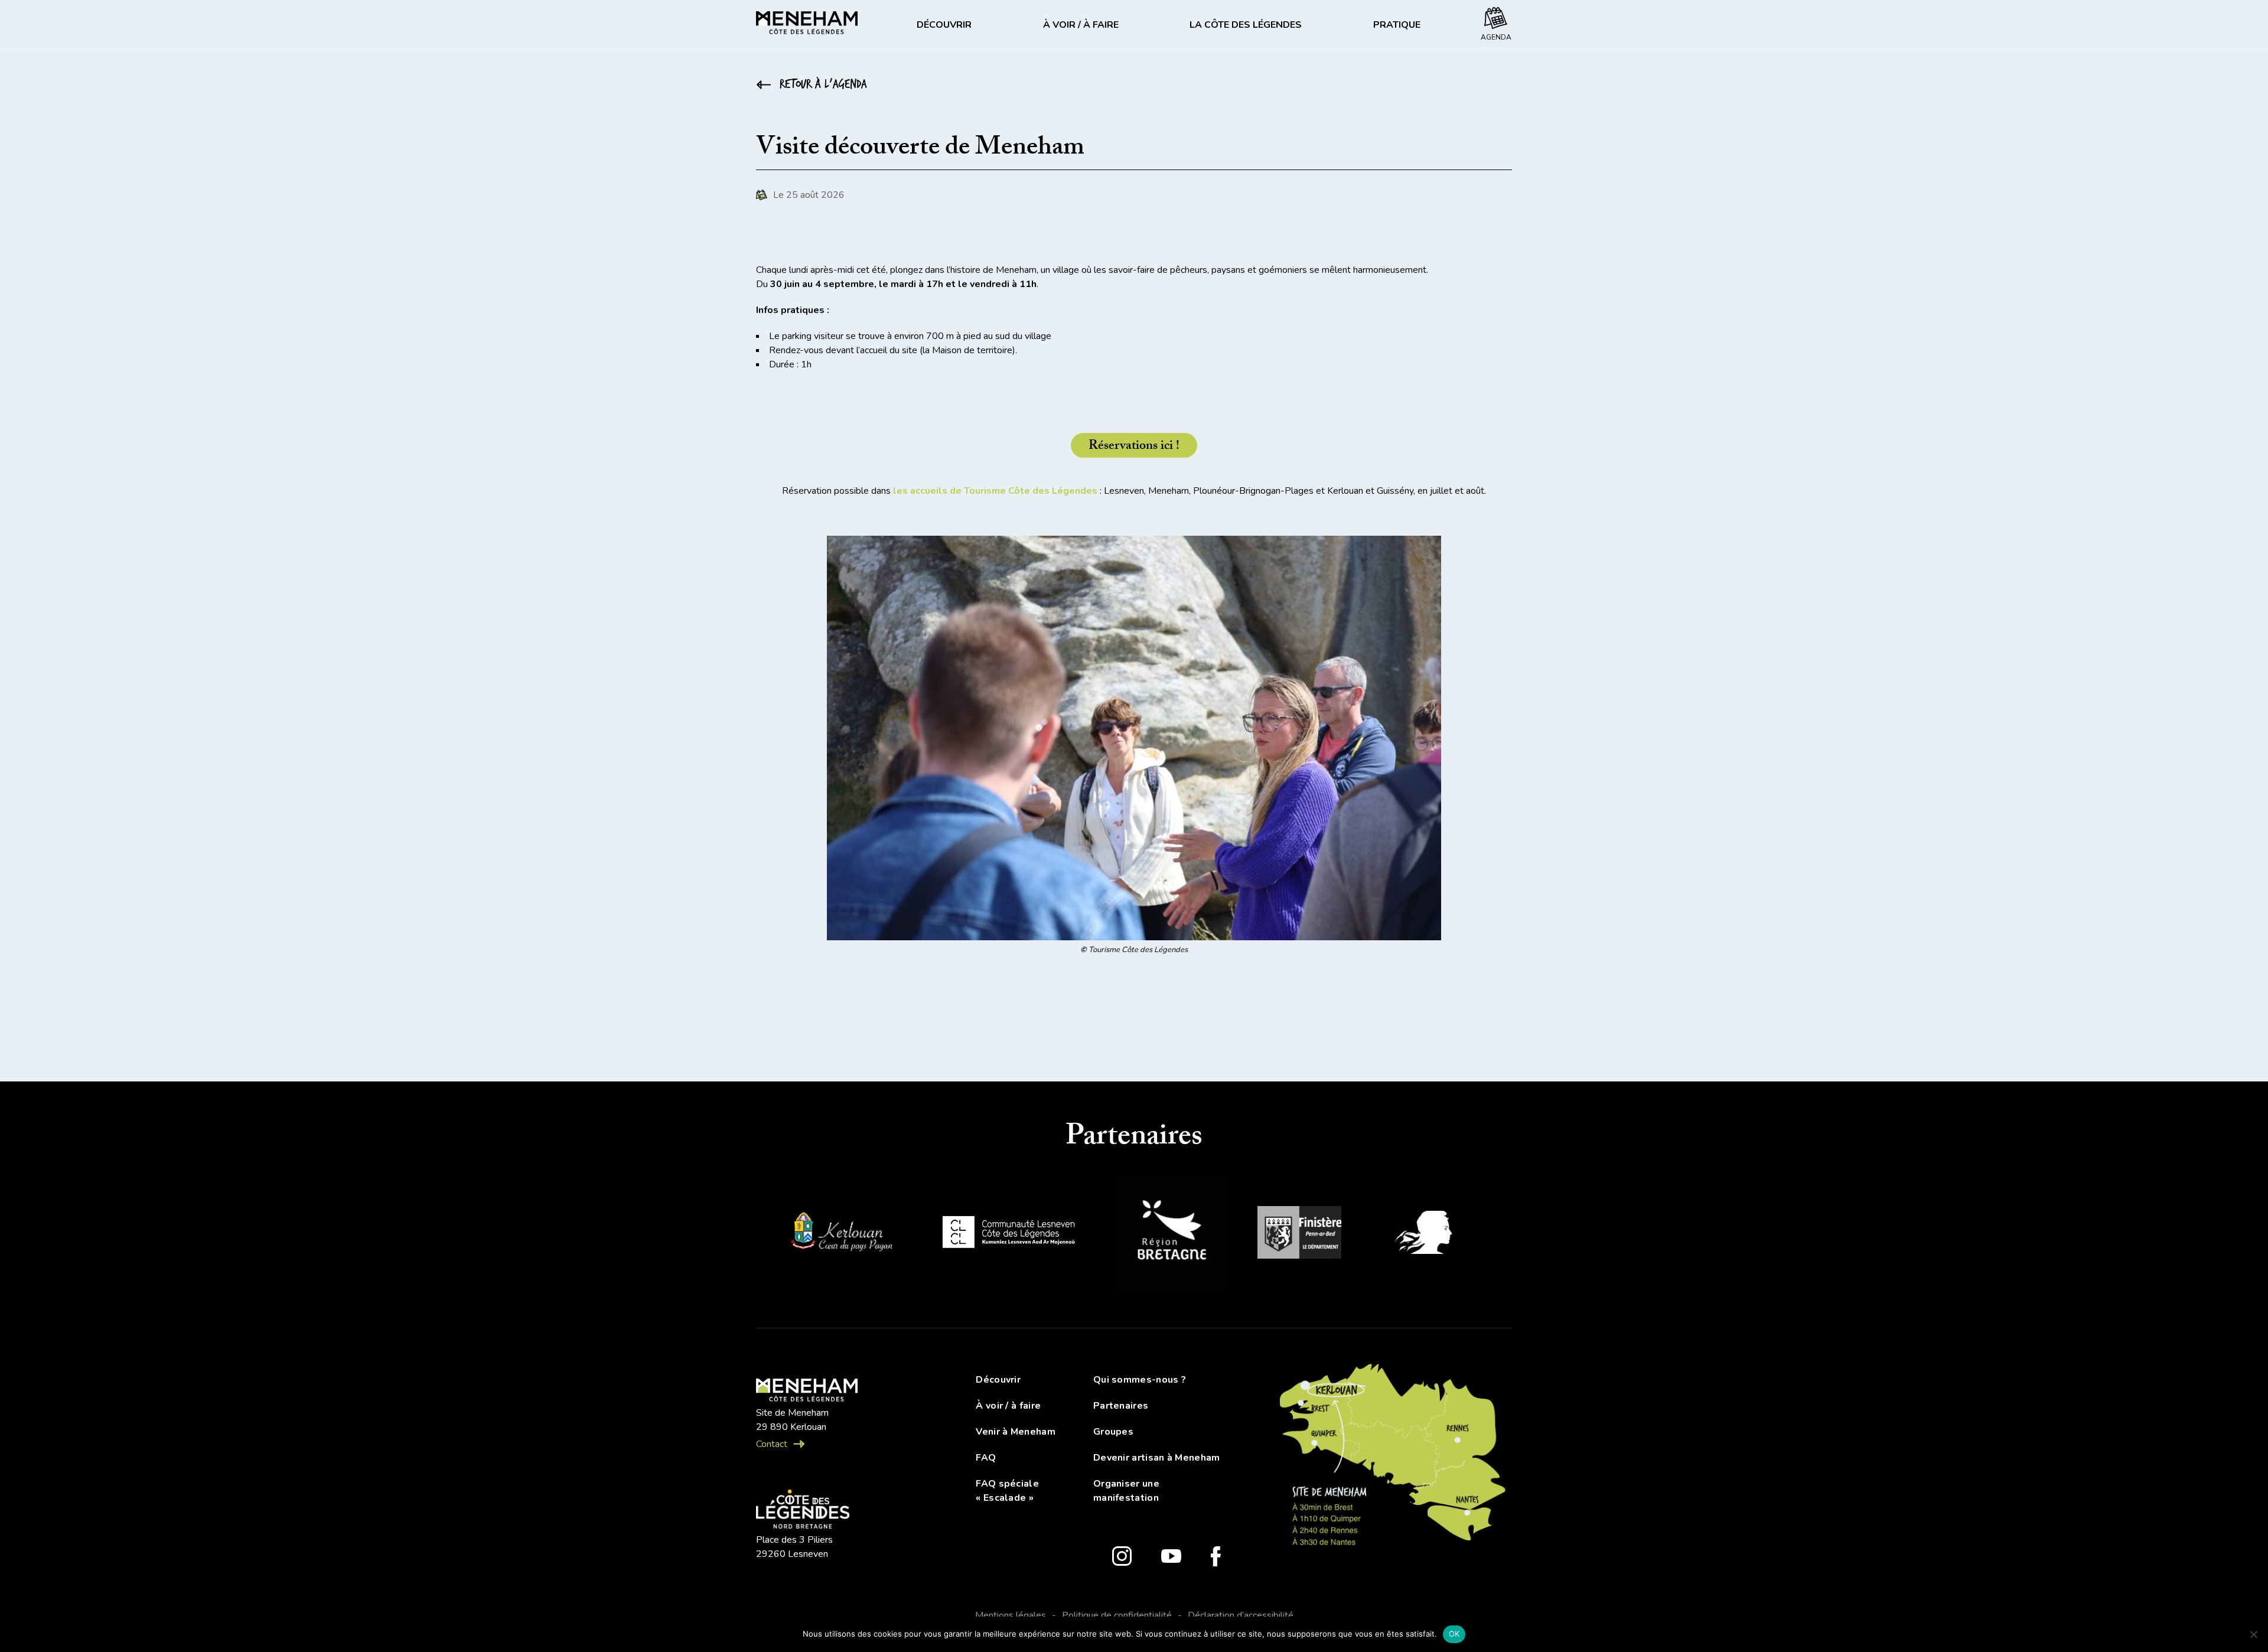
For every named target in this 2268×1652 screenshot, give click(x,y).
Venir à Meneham (1016, 1432)
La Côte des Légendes (1246, 25)
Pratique (1397, 25)
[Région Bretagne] (1172, 1234)
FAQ (986, 1458)
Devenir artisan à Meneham (1157, 1458)
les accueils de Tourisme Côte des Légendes (995, 491)
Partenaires (1121, 1406)
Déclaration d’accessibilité (1241, 1615)
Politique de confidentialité (1117, 1615)
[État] (1430, 1234)
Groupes (1113, 1432)
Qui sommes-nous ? (1140, 1380)
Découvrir (944, 25)
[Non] (2253, 1634)
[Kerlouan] (840, 1234)
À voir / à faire (1081, 25)
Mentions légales (1011, 1615)
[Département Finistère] (1299, 1234)
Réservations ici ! (1134, 447)
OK (1454, 1634)
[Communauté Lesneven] (1008, 1234)
